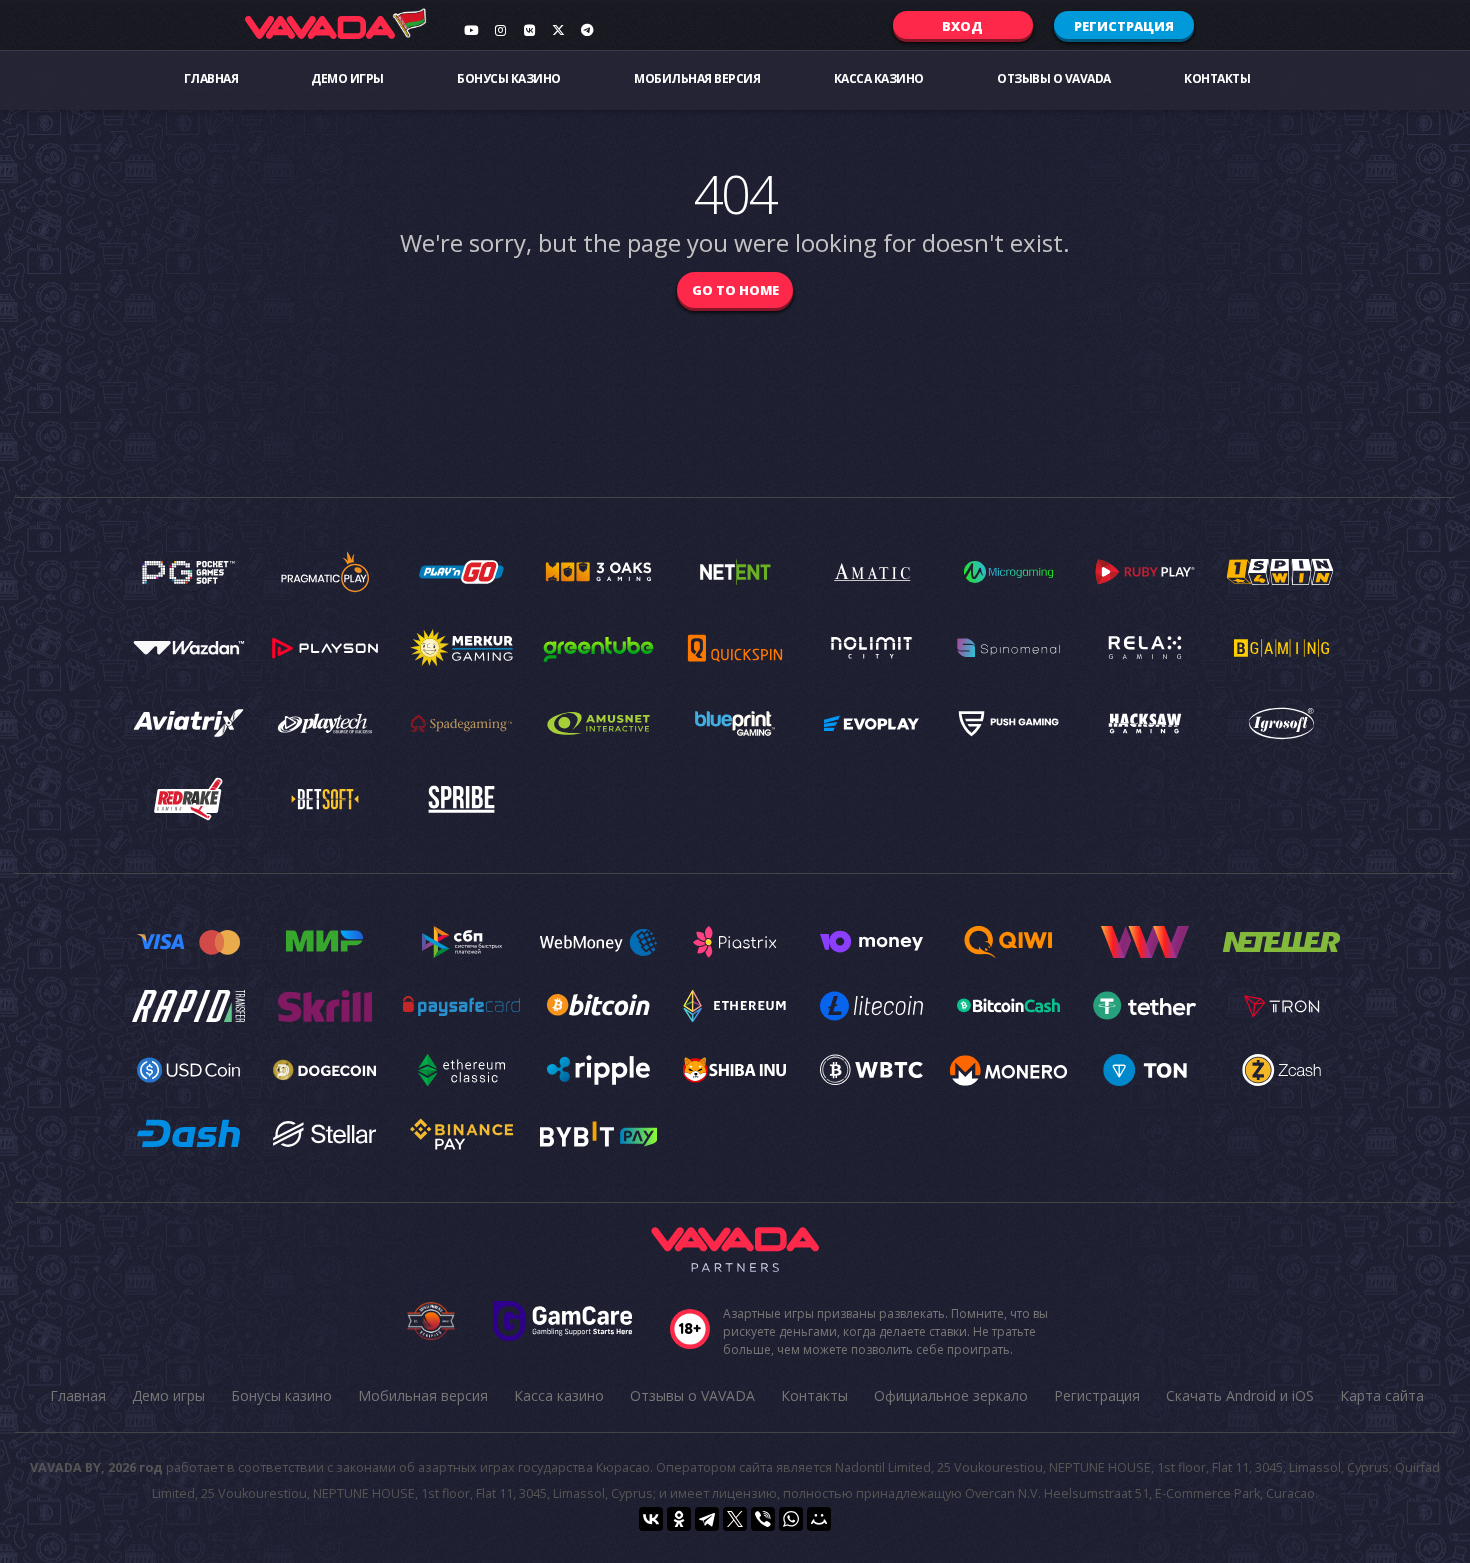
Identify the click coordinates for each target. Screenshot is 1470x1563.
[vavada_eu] (558, 30)
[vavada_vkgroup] (529, 30)
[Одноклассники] (679, 1519)
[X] (735, 1519)
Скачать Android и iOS (1240, 1395)
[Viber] (763, 1519)
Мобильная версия (697, 78)
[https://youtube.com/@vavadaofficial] (471, 30)
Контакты (1217, 78)
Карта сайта (1382, 1395)
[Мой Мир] (819, 1519)
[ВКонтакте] (651, 1519)
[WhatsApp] (791, 1519)
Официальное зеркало (951, 1395)
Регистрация (1124, 26)
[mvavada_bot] (587, 30)
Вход (962, 26)
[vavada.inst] (500, 30)
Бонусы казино (509, 78)
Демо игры (347, 78)
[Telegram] (707, 1519)
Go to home (735, 290)
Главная (211, 78)
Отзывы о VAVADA (1054, 78)
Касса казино (879, 78)
